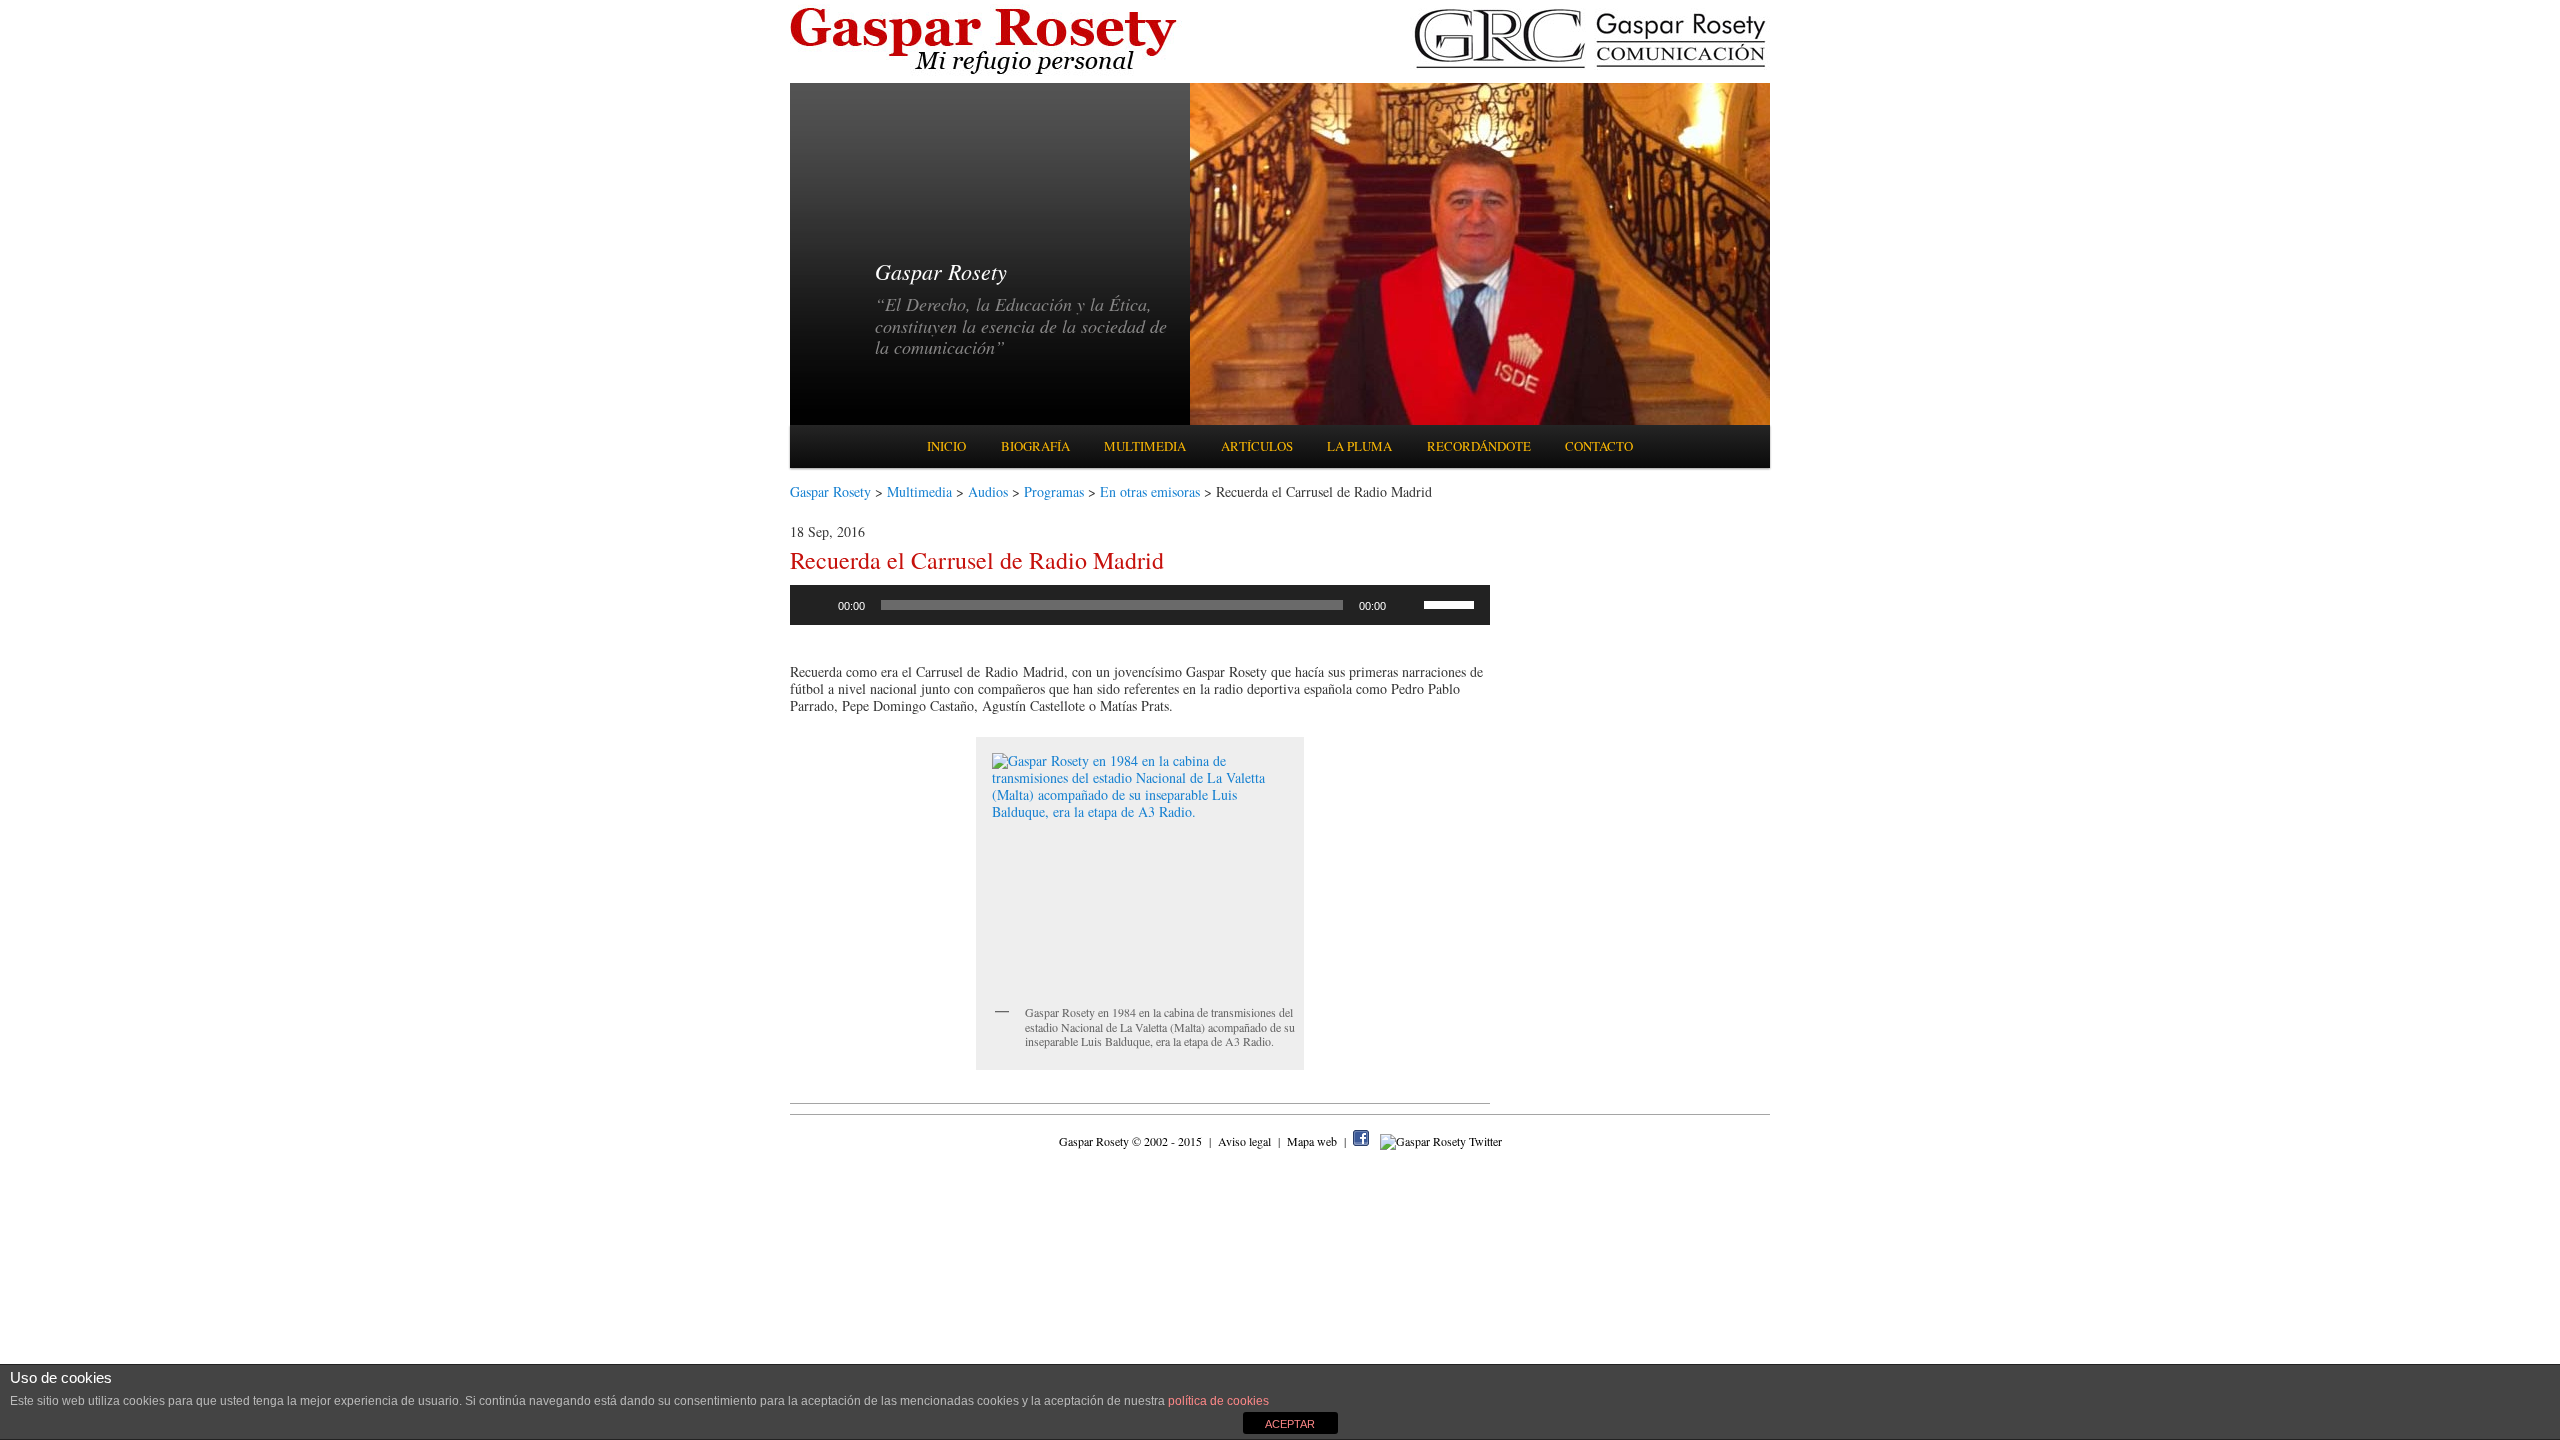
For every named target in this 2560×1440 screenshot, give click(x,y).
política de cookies (1218, 1401)
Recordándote (1479, 446)
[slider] (1452, 603)
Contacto (1599, 446)
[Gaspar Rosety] (986, 72)
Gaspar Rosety (830, 491)
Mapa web (1313, 1141)
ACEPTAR (1290, 1424)
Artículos (1257, 446)
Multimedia (1145, 446)
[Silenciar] (1408, 605)
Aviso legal (1246, 1141)
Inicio (946, 446)
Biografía (1035, 446)
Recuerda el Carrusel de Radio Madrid (977, 560)
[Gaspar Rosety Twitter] (1441, 1141)
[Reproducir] (816, 605)
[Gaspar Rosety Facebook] (1361, 1141)
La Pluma (1359, 446)
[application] (1140, 605)
